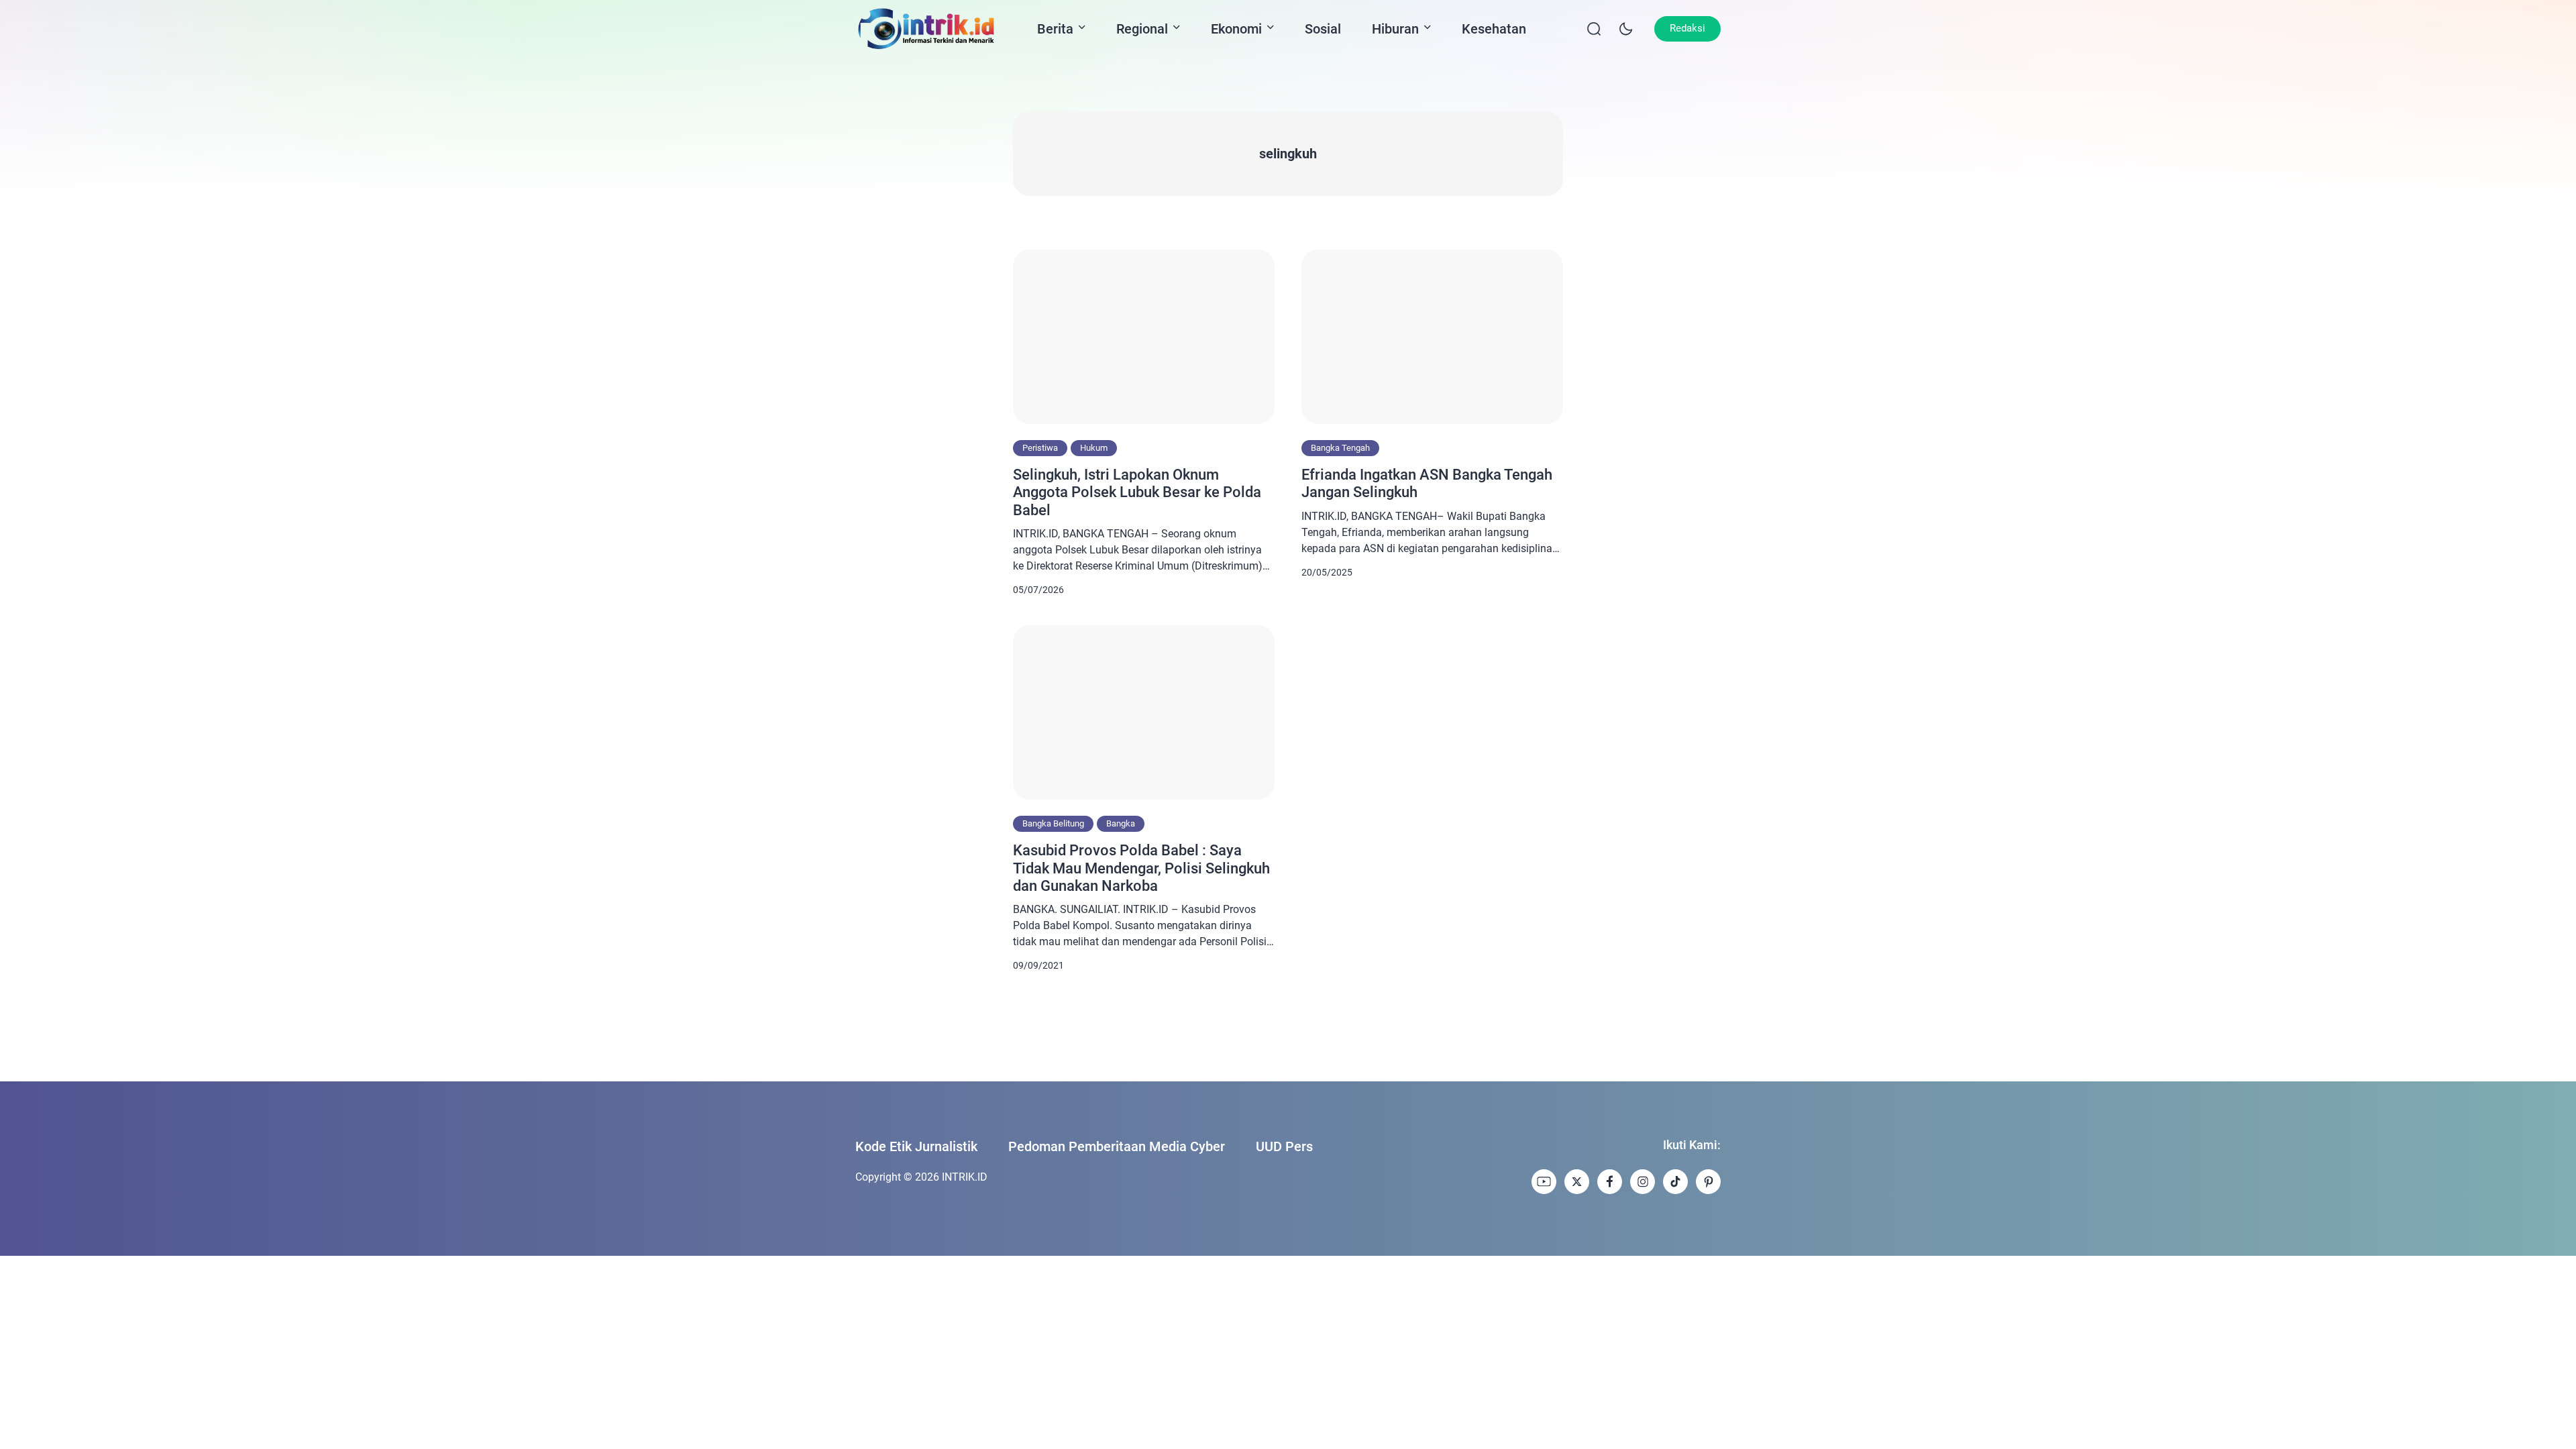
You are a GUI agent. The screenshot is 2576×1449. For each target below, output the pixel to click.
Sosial (1323, 29)
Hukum (1094, 448)
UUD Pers (1284, 1146)
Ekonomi (1236, 29)
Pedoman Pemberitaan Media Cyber (1117, 1146)
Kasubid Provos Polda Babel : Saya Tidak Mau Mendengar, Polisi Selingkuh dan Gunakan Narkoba (1141, 868)
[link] (1544, 1182)
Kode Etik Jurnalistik (916, 1146)
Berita (1055, 29)
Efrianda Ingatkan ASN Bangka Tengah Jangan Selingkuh (1427, 483)
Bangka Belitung (1053, 823)
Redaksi (1687, 28)
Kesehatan (1494, 29)
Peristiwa (1040, 448)
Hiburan (1395, 29)
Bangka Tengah (1340, 448)
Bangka (1121, 823)
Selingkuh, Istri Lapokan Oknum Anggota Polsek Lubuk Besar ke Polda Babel (1137, 492)
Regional (1142, 29)
